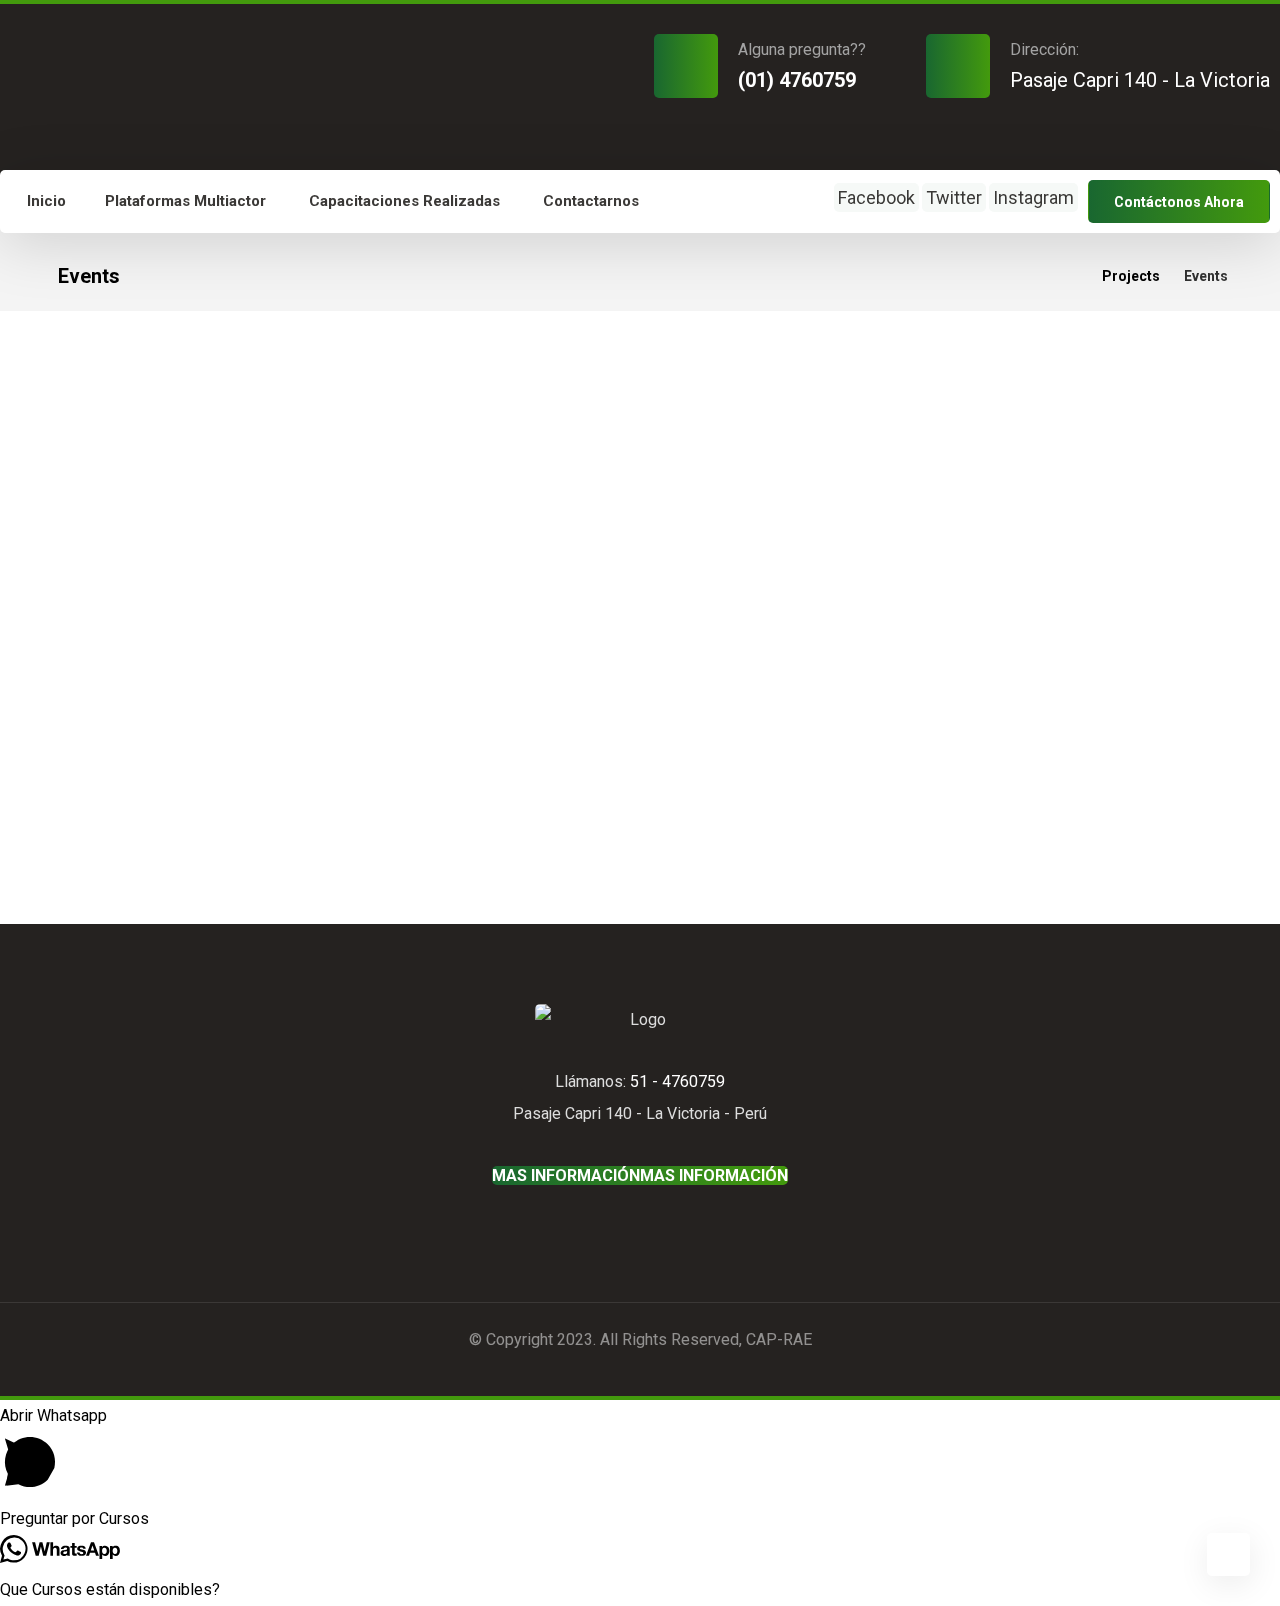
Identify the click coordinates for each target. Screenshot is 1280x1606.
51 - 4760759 (677, 1081)
